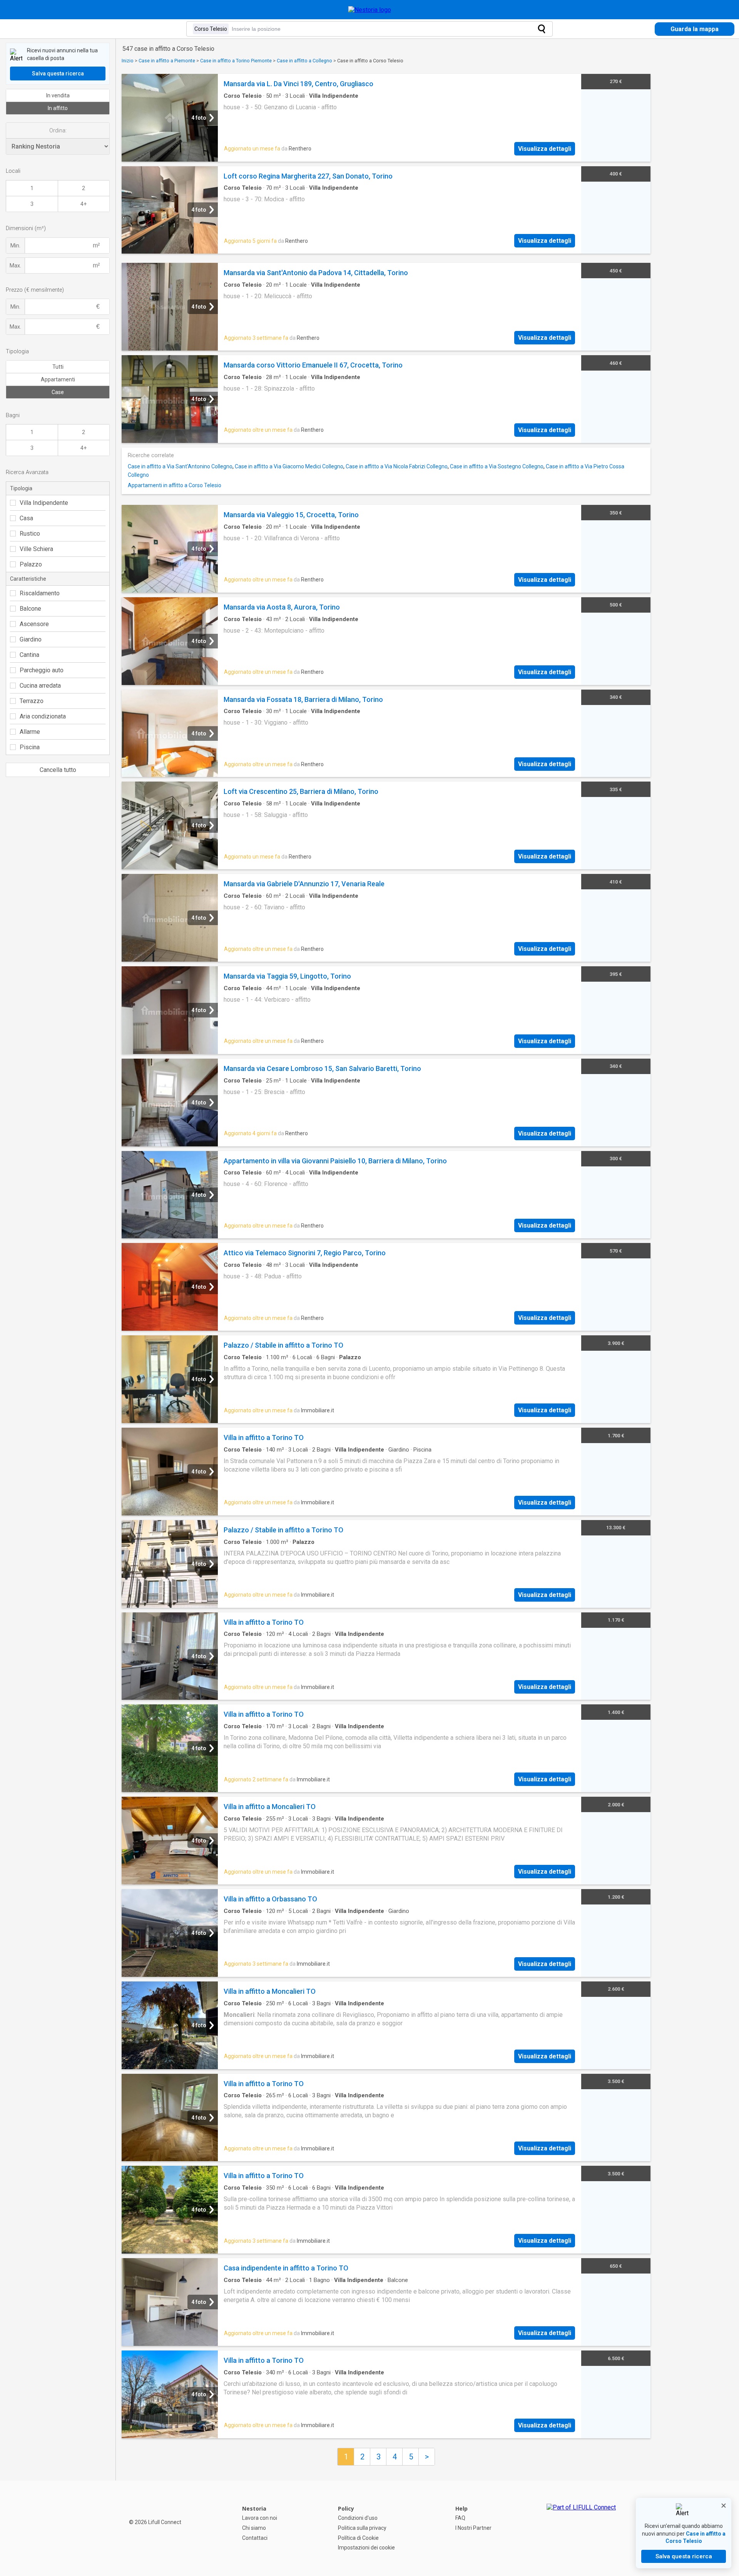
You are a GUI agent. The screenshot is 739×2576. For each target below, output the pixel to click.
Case (58, 392)
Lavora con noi (260, 2518)
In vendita (58, 95)
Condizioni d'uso (358, 2518)
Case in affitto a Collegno (304, 61)
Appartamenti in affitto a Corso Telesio (175, 485)
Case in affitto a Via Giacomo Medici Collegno (289, 466)
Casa (26, 518)
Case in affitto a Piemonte (167, 61)
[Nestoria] (370, 10)
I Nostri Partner (473, 2528)
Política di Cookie (358, 2538)
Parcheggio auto (42, 670)
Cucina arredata (40, 686)
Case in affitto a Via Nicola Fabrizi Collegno (397, 466)
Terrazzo (32, 701)
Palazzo (31, 564)
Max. (15, 266)
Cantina (29, 655)
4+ (84, 204)
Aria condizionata (43, 716)
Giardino (31, 639)
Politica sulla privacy (362, 2528)
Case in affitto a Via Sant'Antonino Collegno (180, 466)
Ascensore (34, 624)
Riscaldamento (40, 593)
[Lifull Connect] (581, 2528)
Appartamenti (58, 379)
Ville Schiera (36, 549)
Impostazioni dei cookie (366, 2548)
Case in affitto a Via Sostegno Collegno (497, 466)
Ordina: (58, 130)
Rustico (30, 534)
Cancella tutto (58, 770)
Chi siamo (254, 2528)
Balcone (30, 609)
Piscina (30, 747)
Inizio (128, 61)
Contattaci (255, 2538)
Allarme (30, 732)
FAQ (460, 2518)
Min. (15, 246)
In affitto (58, 108)
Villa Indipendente (44, 503)
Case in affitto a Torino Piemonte (236, 61)
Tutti (58, 367)
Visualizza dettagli (545, 149)
